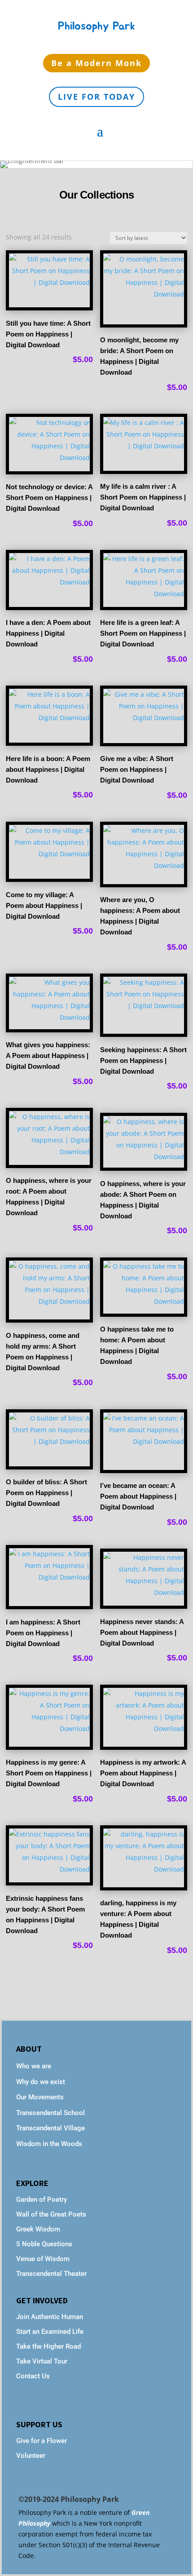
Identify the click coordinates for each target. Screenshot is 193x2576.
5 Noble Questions (44, 2244)
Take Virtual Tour (42, 2361)
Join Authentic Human (50, 2317)
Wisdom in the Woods (49, 2144)
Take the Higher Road (49, 2346)
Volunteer (31, 2456)
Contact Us (33, 2376)
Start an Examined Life (50, 2332)
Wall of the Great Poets (51, 2214)
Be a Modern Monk (96, 63)
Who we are (34, 2066)
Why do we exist (41, 2082)
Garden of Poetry (42, 2200)
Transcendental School (50, 2113)
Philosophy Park (96, 26)
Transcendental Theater (51, 2274)
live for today (96, 97)
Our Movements (40, 2097)
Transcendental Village (50, 2128)
